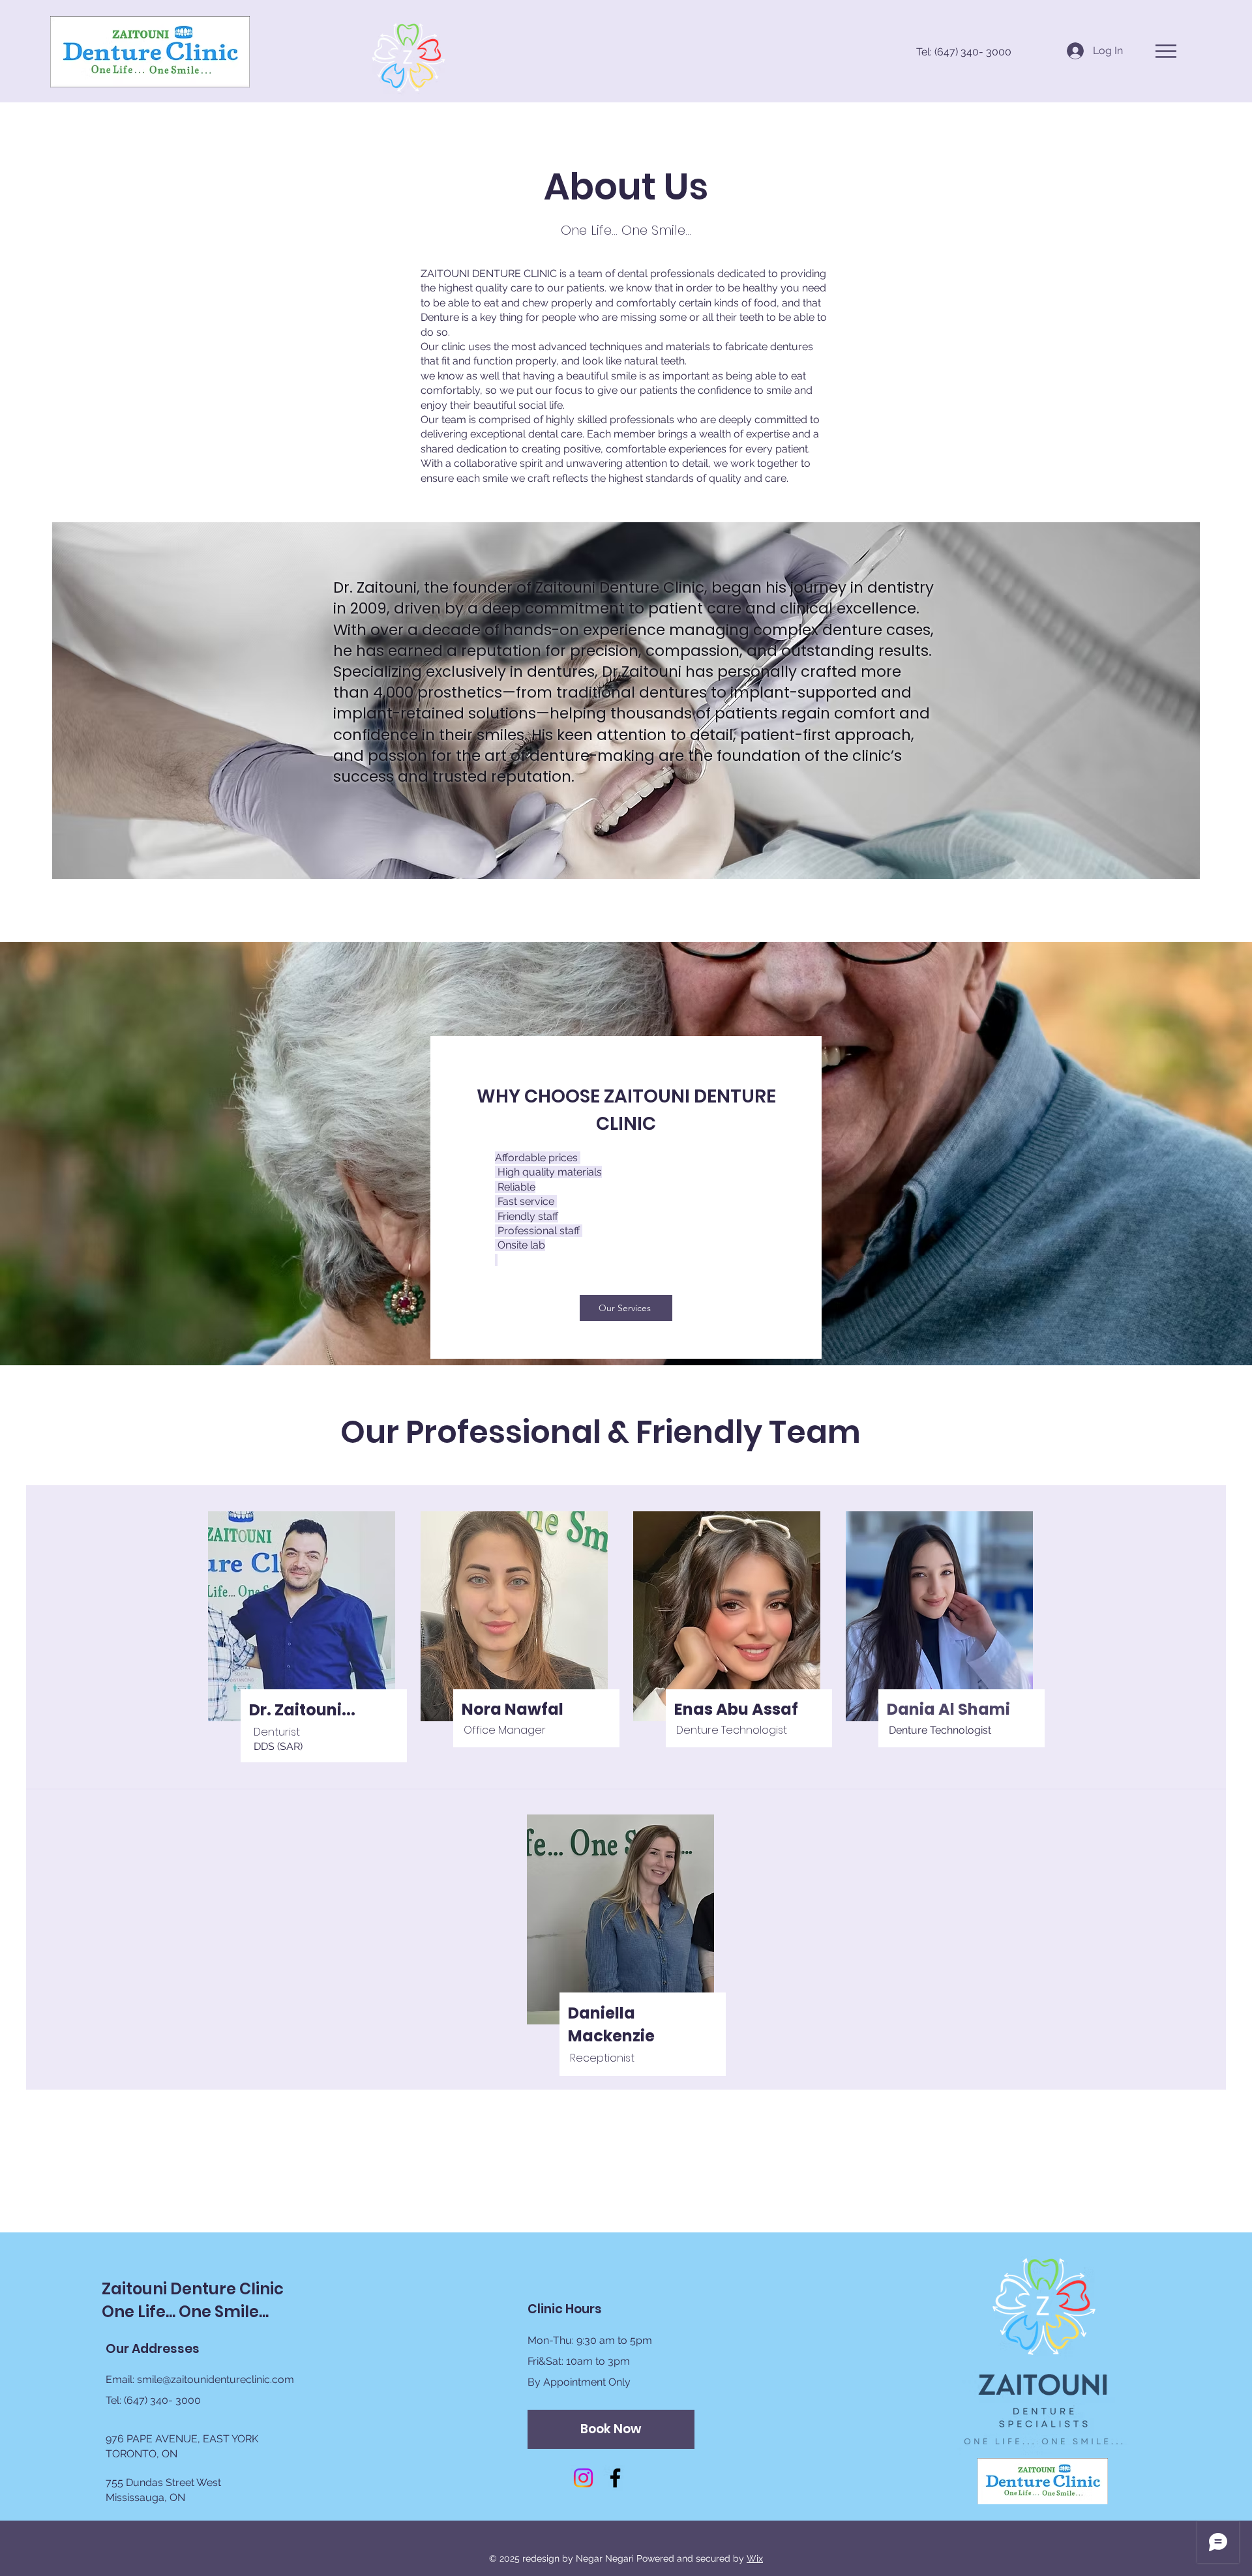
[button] (1166, 51)
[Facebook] (615, 2478)
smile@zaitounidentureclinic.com (216, 2379)
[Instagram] (583, 2478)
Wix (755, 2558)
